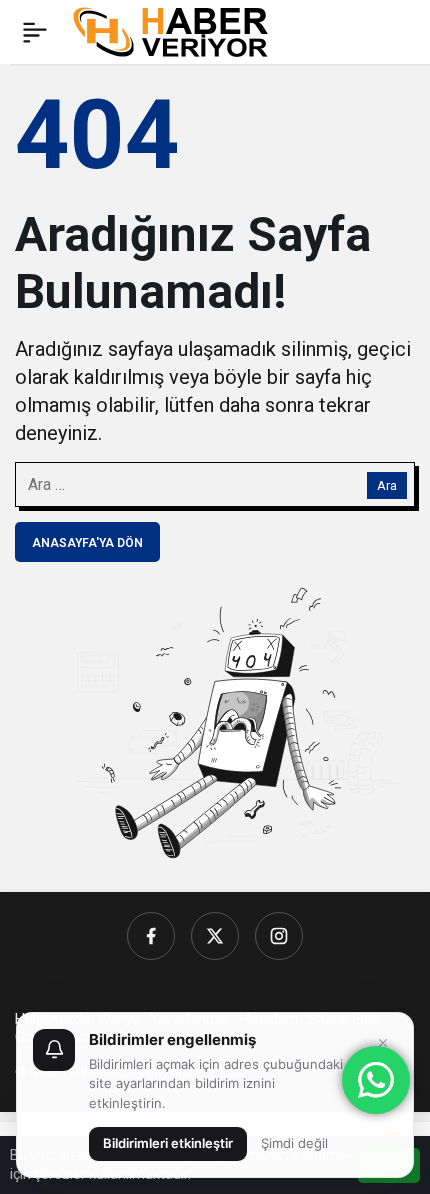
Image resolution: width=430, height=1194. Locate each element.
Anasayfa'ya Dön (87, 543)
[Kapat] (383, 1043)
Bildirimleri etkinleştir (168, 1143)
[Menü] (35, 32)
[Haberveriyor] (178, 30)
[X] (215, 936)
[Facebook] (151, 936)
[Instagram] (279, 936)
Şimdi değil (294, 1143)
